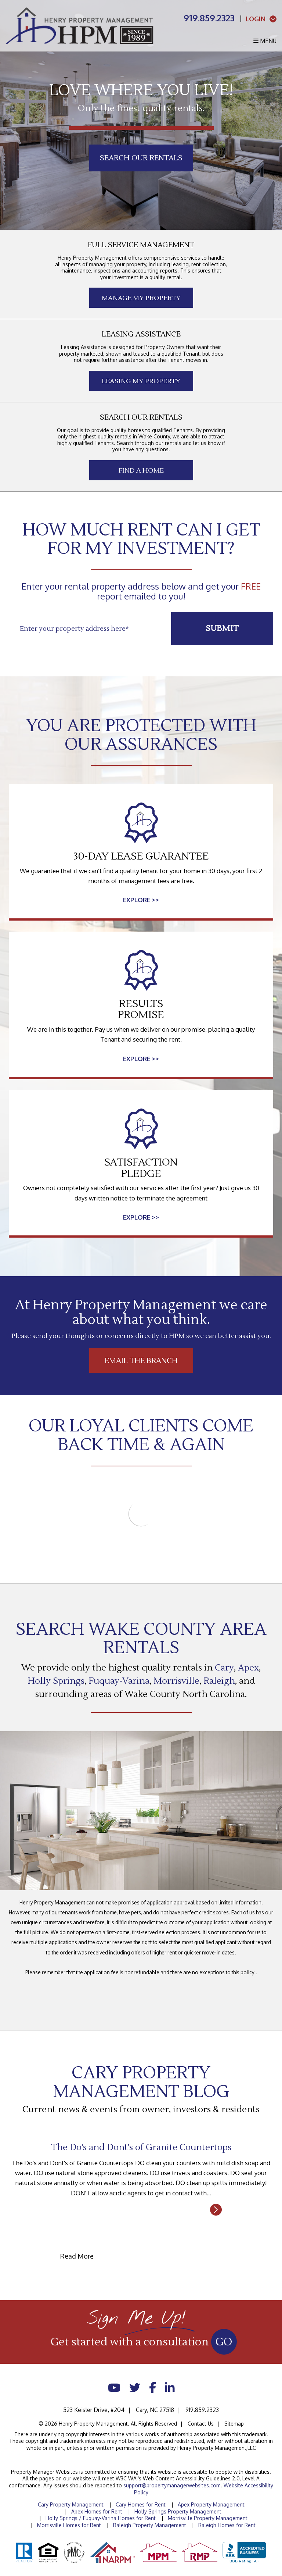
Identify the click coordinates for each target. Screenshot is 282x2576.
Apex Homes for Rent (97, 2511)
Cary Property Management (71, 2504)
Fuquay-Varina (119, 1681)
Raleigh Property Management (150, 2525)
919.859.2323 (209, 18)
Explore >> (141, 900)
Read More (141, 2210)
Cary (224, 1668)
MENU (267, 41)
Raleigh (219, 1681)
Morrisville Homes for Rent (69, 2525)
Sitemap (234, 2424)
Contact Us (201, 2424)
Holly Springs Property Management (178, 2511)
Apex (248, 1668)
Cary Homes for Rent (141, 2504)
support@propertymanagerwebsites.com (172, 2485)
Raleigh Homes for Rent (227, 2525)
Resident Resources (141, 177)
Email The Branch (141, 1361)
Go (224, 2342)
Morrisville (176, 1681)
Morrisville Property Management (208, 2518)
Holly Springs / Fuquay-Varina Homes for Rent (101, 2518)
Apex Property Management (211, 2504)
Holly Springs (56, 1681)
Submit (222, 628)
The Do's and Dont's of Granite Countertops (141, 2147)
